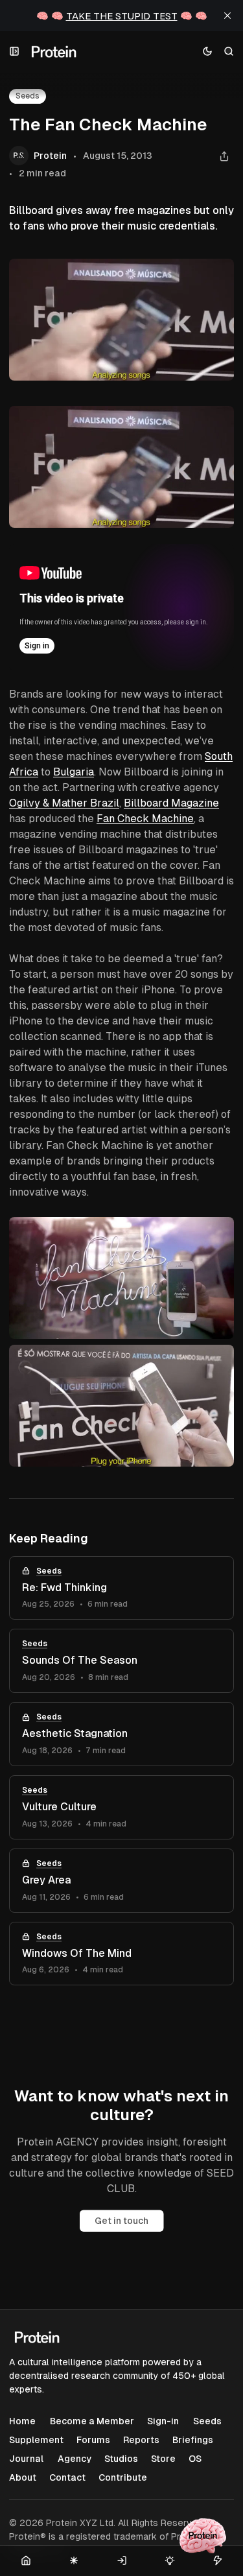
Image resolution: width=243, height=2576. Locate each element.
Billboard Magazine (171, 803)
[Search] (229, 52)
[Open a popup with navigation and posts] (15, 52)
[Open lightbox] (217, 423)
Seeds (49, 1571)
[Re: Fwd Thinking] (121, 1588)
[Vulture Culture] (121, 1807)
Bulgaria (74, 772)
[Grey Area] (121, 1881)
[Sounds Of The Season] (121, 1661)
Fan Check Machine (145, 819)
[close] (227, 16)
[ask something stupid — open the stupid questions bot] (203, 2536)
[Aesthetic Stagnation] (121, 1734)
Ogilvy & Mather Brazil (64, 803)
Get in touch (121, 2221)
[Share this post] (224, 156)
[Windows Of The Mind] (121, 1954)
